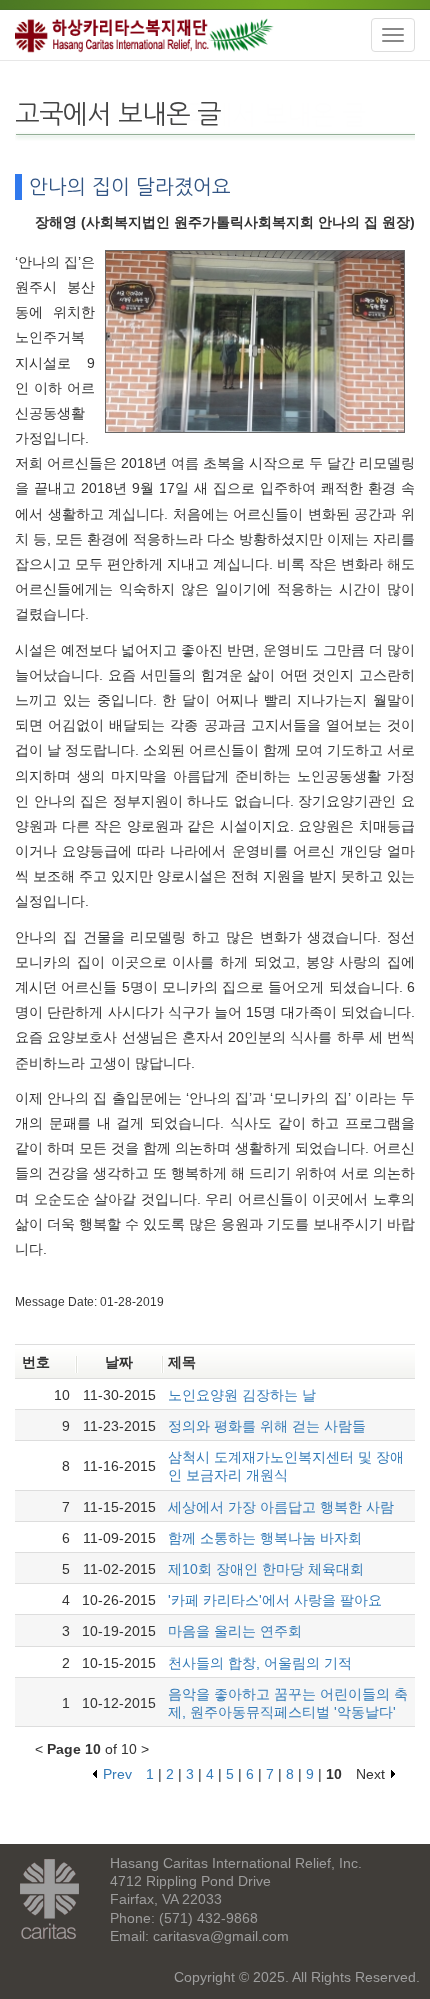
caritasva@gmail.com (221, 1936)
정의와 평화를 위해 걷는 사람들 (267, 1426)
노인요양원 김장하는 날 (242, 1395)
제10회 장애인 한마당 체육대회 (266, 1569)
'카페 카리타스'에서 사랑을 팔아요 (275, 1600)
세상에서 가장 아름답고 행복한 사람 (281, 1507)
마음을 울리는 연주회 (235, 1631)
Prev (117, 1774)
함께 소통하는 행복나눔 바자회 (265, 1538)
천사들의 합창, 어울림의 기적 (260, 1663)
